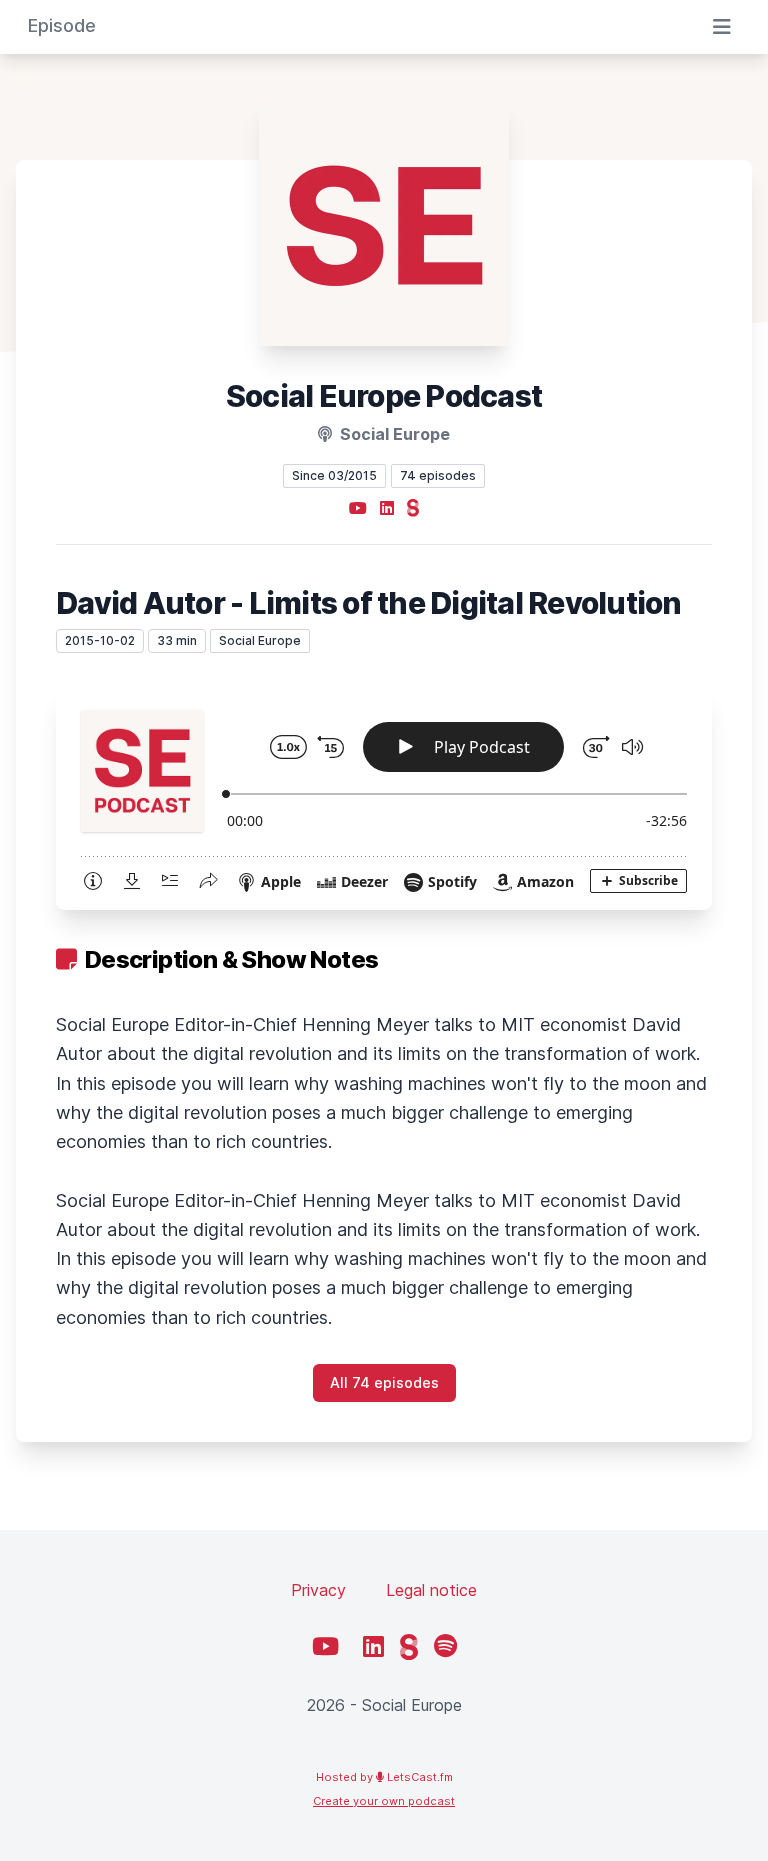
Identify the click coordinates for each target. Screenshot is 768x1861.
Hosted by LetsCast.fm (384, 1777)
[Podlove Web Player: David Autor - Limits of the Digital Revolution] (384, 797)
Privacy (318, 1590)
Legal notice (431, 1590)
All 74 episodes (384, 1382)
